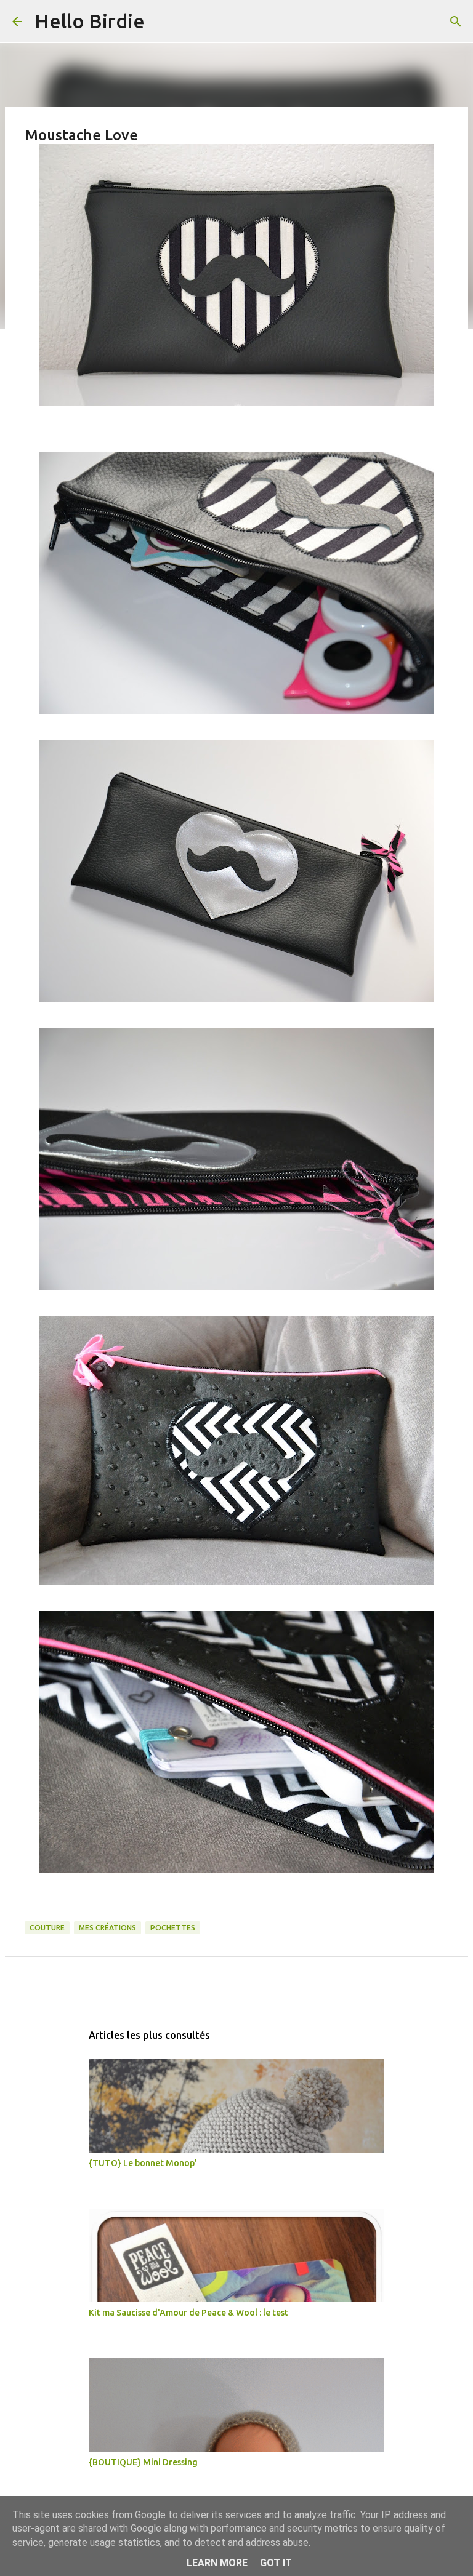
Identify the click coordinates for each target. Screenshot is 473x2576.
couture (47, 1928)
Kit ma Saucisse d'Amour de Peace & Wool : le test (188, 2313)
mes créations (107, 1928)
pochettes (173, 1928)
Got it (276, 2563)
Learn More (217, 2563)
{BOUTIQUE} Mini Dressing (143, 2462)
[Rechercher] (162, 22)
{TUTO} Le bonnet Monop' (143, 2163)
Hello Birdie (90, 21)
